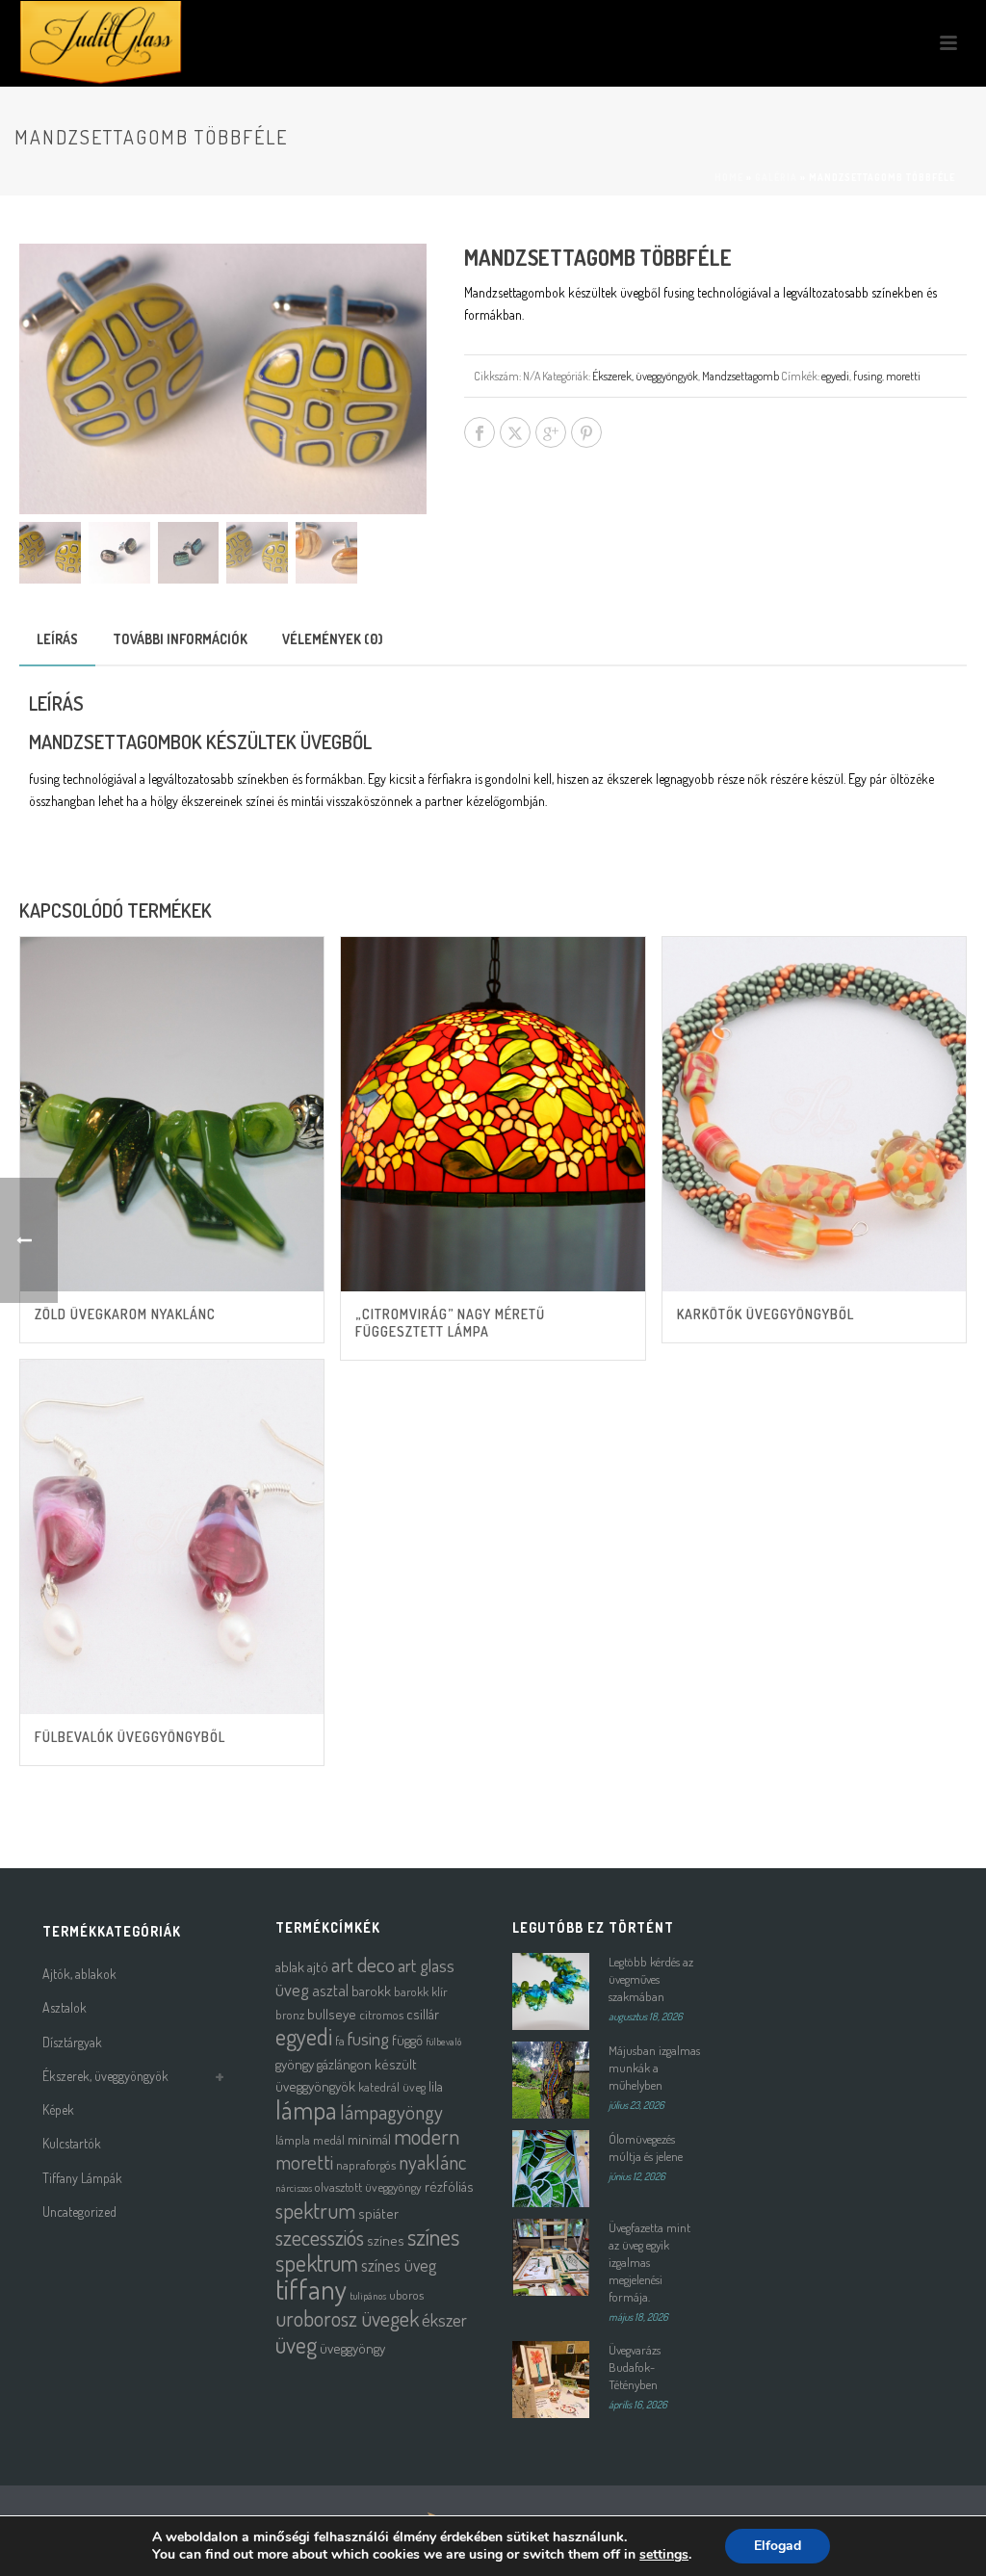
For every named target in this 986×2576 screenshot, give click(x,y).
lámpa (306, 2109)
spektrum (315, 2210)
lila (436, 2086)
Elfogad (778, 2546)
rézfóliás (449, 2186)
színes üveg (399, 2265)
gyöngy (295, 2064)
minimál (369, 2139)
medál (329, 2139)
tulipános (368, 2296)
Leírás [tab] (57, 639)
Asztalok (65, 2007)
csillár (423, 2014)
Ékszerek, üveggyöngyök (645, 376)
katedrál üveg (392, 2086)
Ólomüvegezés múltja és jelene (646, 2147)
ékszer (444, 2319)
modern (427, 2136)
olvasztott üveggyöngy (368, 2186)
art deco (363, 1964)
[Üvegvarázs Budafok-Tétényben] (551, 2380)
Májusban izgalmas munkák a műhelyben (654, 2068)
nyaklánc (432, 2162)
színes (386, 2240)
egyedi (835, 376)
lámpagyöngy (391, 2112)
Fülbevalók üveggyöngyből (130, 1737)
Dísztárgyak (72, 2042)
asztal (330, 1990)
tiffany (311, 2289)
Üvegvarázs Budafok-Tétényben (635, 2367)
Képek (58, 2109)
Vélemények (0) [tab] (333, 639)
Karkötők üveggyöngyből (765, 1314)
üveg (296, 2344)
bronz (290, 2014)
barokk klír (421, 1991)
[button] (389, 281)
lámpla (293, 2139)
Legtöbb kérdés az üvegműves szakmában (651, 1979)
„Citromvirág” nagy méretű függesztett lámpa (450, 1323)
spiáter (378, 2213)
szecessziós (320, 2237)
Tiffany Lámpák (82, 2178)
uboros (406, 2294)
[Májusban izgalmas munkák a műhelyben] (551, 2080)
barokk (371, 1991)
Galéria (776, 177)
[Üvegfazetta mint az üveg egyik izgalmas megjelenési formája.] (551, 2257)
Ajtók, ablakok (79, 1974)
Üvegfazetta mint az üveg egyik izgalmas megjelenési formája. (649, 2262)
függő (407, 2040)
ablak (290, 1967)
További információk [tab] (180, 639)
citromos (381, 2014)
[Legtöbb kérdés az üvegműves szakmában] (551, 1991)
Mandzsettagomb (740, 376)
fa (340, 2040)
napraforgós (366, 2164)
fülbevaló (443, 2042)
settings (664, 2555)
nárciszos (294, 2188)
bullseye (332, 2014)
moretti (903, 376)
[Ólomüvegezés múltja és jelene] (551, 2169)
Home (729, 177)
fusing (868, 376)
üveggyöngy (352, 2348)
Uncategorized (79, 2212)
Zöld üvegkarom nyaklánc (125, 1314)
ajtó (318, 1967)
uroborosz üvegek (347, 2318)
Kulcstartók (72, 2143)
